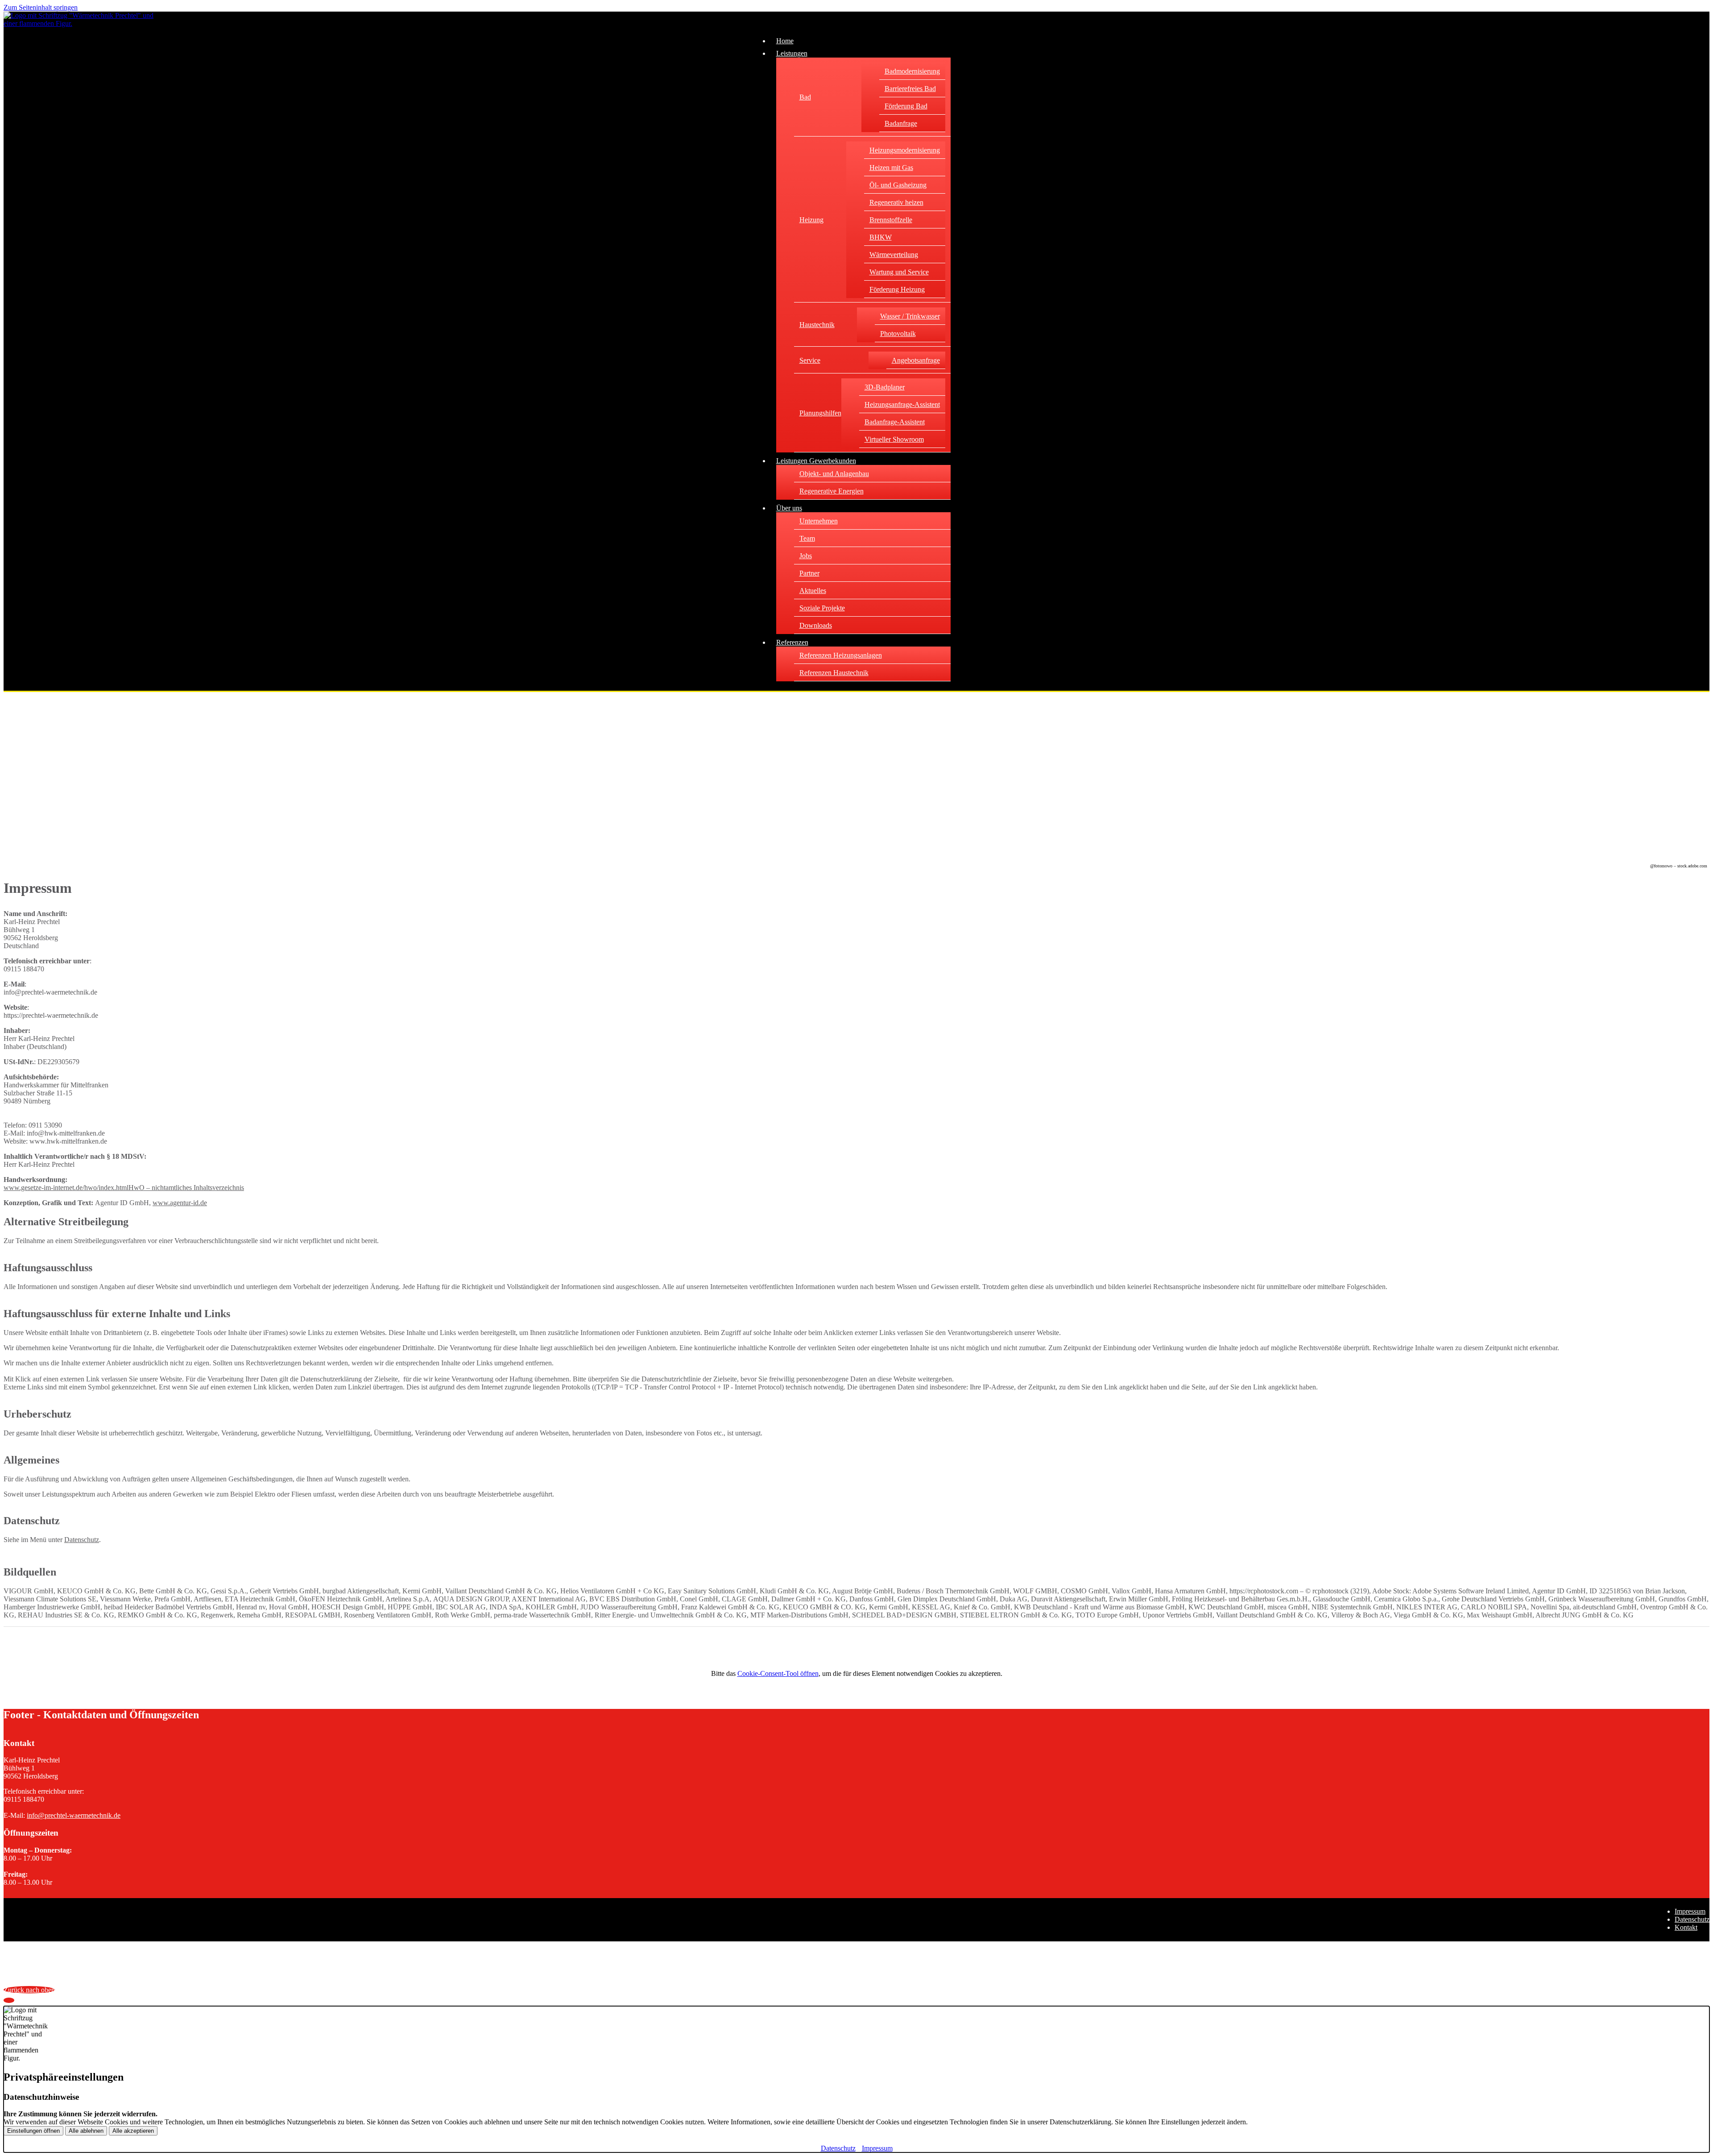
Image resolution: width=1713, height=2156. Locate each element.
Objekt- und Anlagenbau (834, 474)
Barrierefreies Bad (910, 89)
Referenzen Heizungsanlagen (841, 655)
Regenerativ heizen (896, 202)
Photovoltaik (898, 334)
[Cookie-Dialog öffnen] (9, 2000)
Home (785, 41)
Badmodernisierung (912, 71)
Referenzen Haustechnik (834, 673)
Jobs (806, 556)
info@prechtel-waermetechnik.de (74, 1815)
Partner (809, 573)
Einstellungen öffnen (33, 2131)
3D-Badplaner (885, 387)
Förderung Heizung (897, 289)
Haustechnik (817, 325)
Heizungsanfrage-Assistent (902, 404)
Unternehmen (819, 521)
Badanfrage (901, 123)
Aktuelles (813, 591)
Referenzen (792, 642)
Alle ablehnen (86, 2131)
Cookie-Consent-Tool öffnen (778, 1673)
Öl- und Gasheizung (898, 185)
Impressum (1690, 1911)
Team (807, 538)
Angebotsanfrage (916, 360)
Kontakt (1686, 1927)
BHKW (881, 237)
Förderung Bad (906, 106)
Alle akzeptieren (133, 2131)
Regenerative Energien (832, 491)
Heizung (811, 220)
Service (810, 360)
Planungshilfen (820, 413)
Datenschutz (82, 1540)
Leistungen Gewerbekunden (816, 461)
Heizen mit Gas (891, 168)
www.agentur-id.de (180, 1203)
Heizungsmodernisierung (905, 150)
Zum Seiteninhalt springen (41, 7)
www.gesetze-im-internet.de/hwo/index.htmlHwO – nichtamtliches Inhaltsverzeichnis (124, 1188)
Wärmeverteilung (894, 255)
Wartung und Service (899, 272)
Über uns (789, 508)
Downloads (816, 625)
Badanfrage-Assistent (895, 422)
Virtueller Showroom (894, 439)
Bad (805, 97)
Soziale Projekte (822, 608)
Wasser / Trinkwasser (910, 316)
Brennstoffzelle (891, 220)
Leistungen (792, 53)
